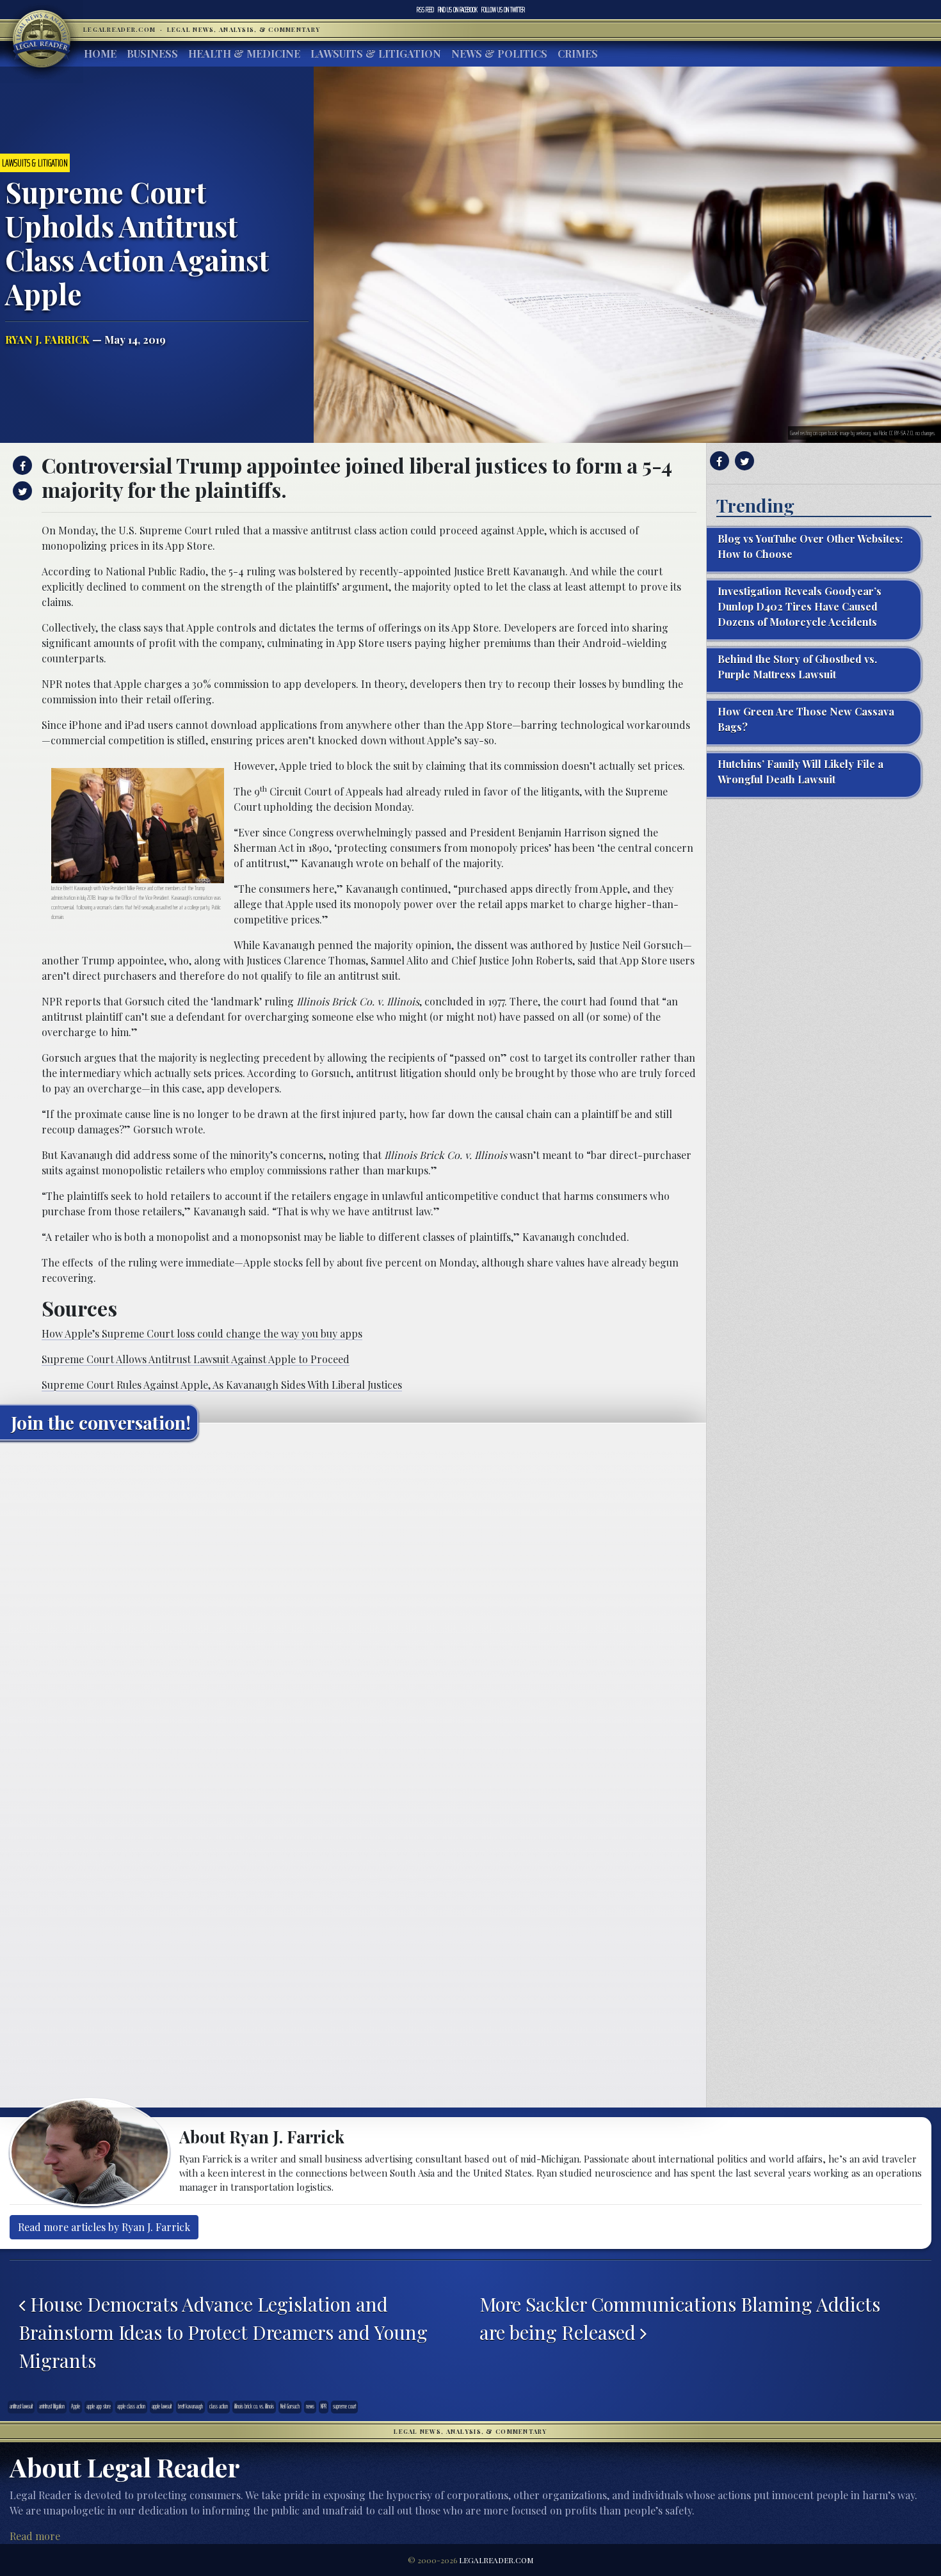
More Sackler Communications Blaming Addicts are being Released (680, 2318)
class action (219, 2406)
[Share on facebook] (21, 465)
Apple (76, 2406)
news (310, 2406)
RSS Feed (425, 10)
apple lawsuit (162, 2406)
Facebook (458, 10)
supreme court (344, 2406)
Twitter (503, 10)
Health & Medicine (244, 53)
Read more (35, 2536)
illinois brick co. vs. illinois (254, 2406)
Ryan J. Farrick (47, 340)
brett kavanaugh (190, 2406)
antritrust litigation (52, 2406)
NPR (324, 2406)
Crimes (578, 53)
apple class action (131, 2406)
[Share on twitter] (21, 491)
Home (100, 53)
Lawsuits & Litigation (376, 53)
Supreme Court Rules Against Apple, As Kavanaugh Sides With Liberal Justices (222, 1385)
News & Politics (499, 53)
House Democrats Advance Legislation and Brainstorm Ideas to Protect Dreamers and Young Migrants (223, 2332)
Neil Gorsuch (290, 2406)
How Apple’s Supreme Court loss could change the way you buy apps (202, 1333)
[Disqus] (353, 1610)
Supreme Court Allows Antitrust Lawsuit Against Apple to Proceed (196, 1359)
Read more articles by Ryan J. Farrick (104, 2227)
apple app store (99, 2406)
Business (152, 53)
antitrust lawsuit (21, 2406)
